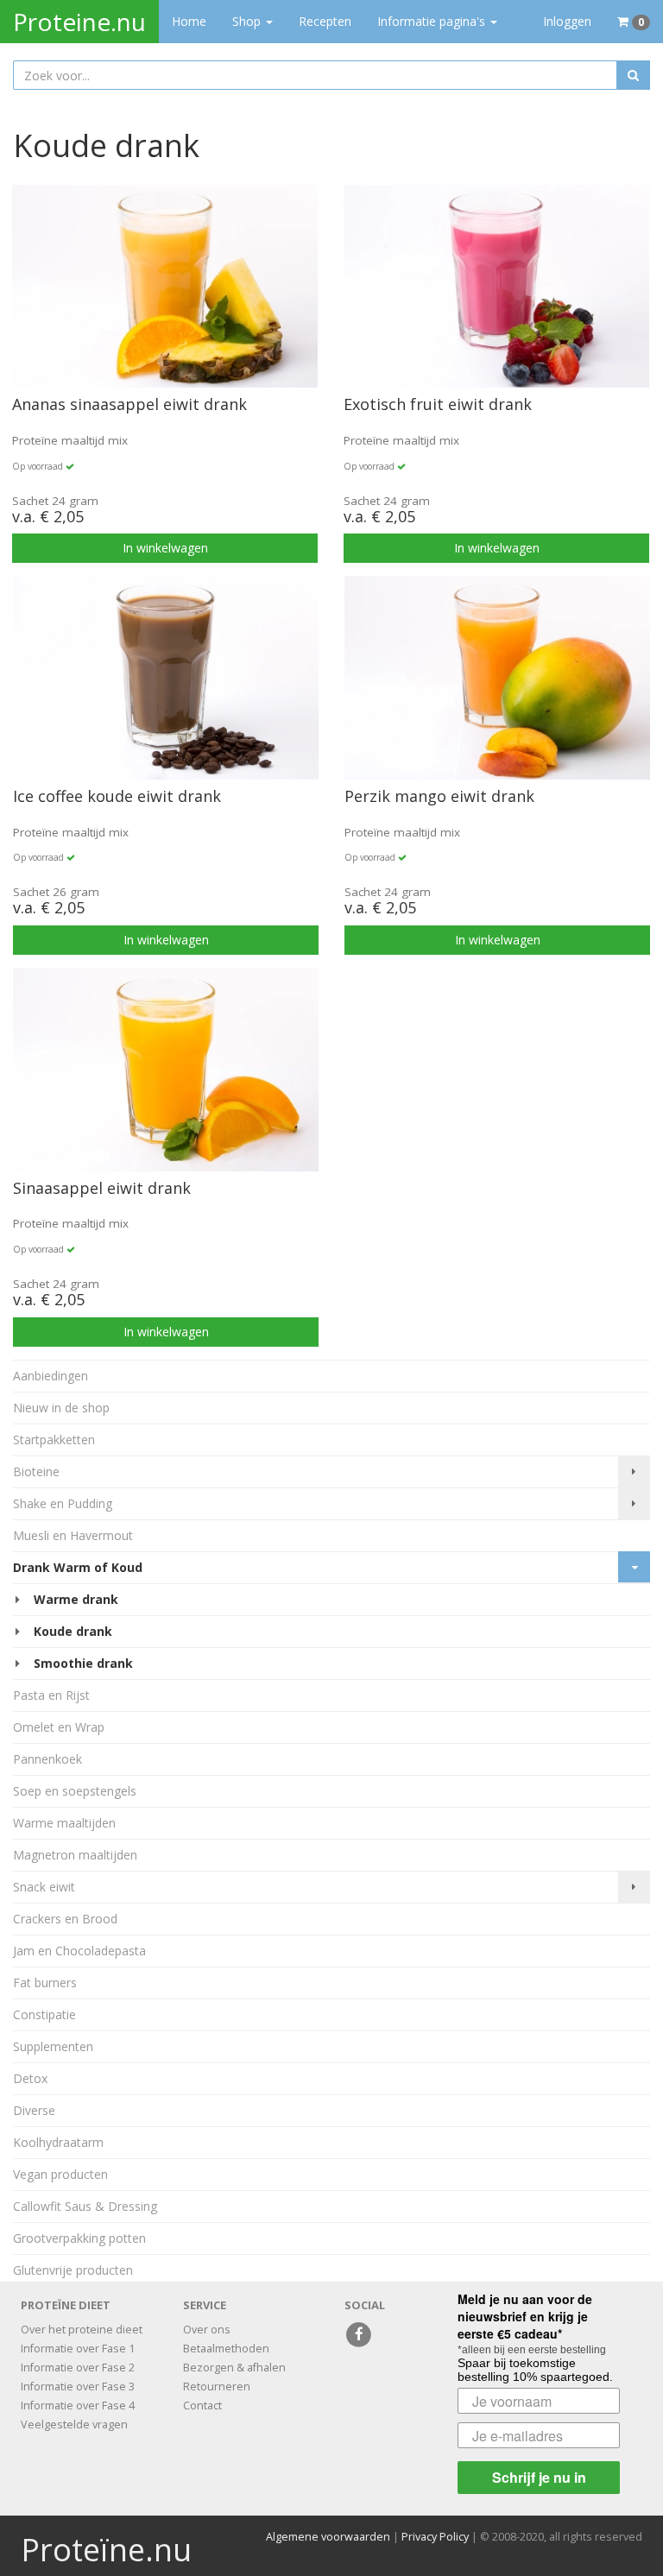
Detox (30, 2078)
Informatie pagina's (433, 21)
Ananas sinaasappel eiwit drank (129, 405)
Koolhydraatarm (58, 2142)
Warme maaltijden (64, 1823)
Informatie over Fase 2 (78, 2368)
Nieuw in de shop (61, 1408)
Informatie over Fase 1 (78, 2349)
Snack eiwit (44, 1887)
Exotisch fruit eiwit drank (438, 405)
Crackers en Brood (65, 1919)
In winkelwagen (165, 548)
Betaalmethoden (226, 2349)
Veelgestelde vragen (74, 2424)
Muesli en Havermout (73, 1535)
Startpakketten (54, 1440)
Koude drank (73, 1631)
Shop (259, 21)
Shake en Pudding (63, 1503)
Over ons (207, 2330)
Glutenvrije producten (73, 2270)
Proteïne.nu (106, 2550)
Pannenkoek (47, 1759)
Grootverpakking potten (79, 2238)
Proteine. (79, 22)
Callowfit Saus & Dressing (85, 2206)
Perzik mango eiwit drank (439, 797)
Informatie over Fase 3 (78, 2387)
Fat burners (45, 1983)
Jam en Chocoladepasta (79, 1951)
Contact (202, 2406)
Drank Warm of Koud (78, 1567)
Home (189, 21)
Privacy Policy (435, 2537)
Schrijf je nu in (539, 2477)
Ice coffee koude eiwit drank (117, 797)
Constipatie (44, 2014)
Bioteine (36, 1471)
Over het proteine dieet (82, 2330)
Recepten (325, 21)
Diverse (34, 2110)
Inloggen (567, 21)
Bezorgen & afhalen (234, 2368)
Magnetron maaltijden (75, 1855)
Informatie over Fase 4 (78, 2406)
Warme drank (76, 1599)
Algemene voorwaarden (328, 2537)
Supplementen (53, 2046)
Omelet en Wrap (59, 1727)
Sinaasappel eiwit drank (102, 1189)
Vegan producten (60, 2174)
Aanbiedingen (51, 1376)
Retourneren (217, 2387)
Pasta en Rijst (51, 1695)
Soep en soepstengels (75, 1791)
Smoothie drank (83, 1663)
